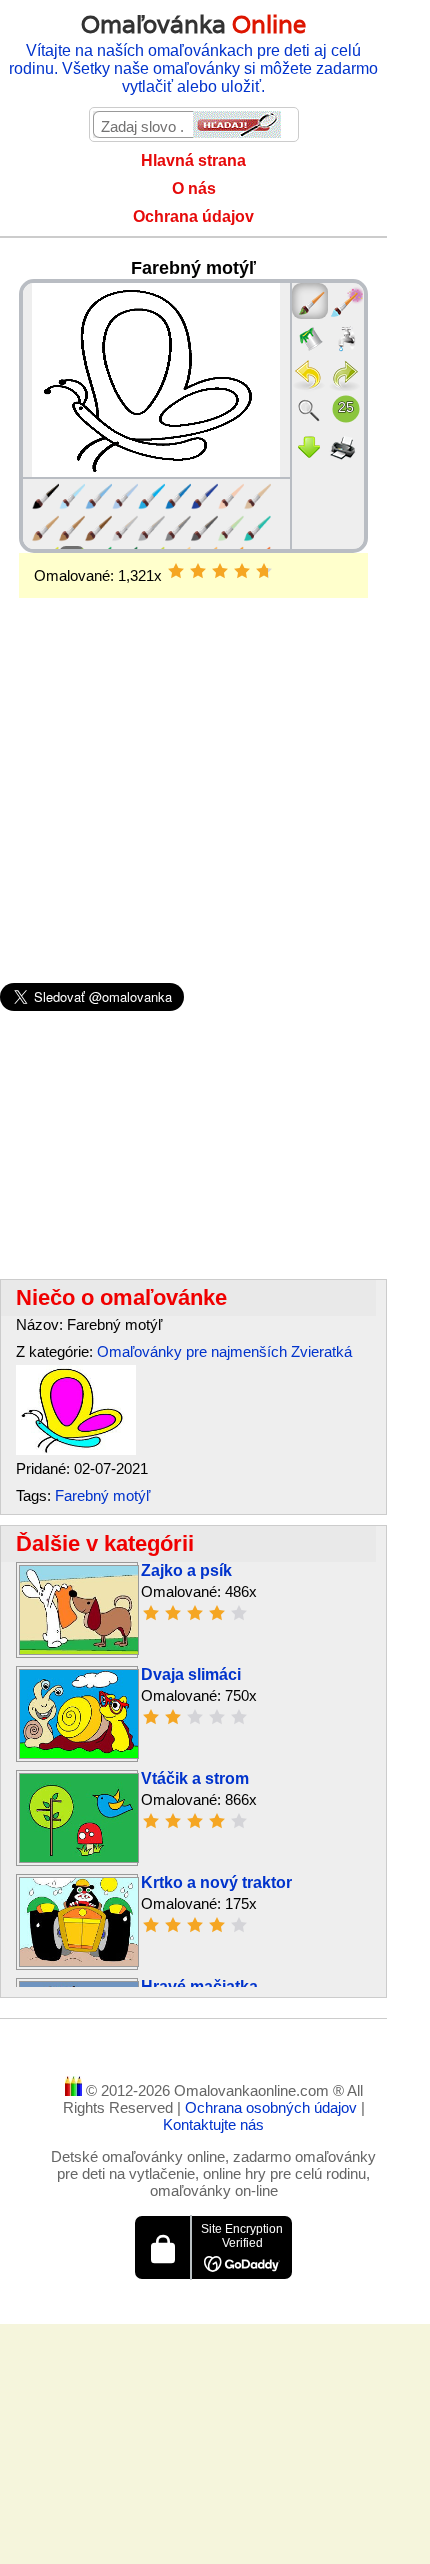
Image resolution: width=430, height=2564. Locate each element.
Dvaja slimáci (191, 1674)
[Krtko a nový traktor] (79, 1961)
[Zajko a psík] (79, 1649)
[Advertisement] (193, 758)
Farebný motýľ (102, 1495)
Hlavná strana (193, 160)
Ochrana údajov (193, 216)
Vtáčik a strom (195, 1778)
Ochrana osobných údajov (273, 2107)
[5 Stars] (264, 571)
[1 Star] (176, 571)
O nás (194, 188)
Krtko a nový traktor (216, 1882)
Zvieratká (321, 1351)
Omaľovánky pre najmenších (192, 1351)
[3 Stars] (220, 571)
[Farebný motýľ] (76, 1449)
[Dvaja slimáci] (79, 1753)
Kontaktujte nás (213, 2124)
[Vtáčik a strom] (79, 1857)
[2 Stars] (198, 571)
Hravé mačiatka (199, 1986)
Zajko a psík (186, 1570)
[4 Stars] (242, 571)
